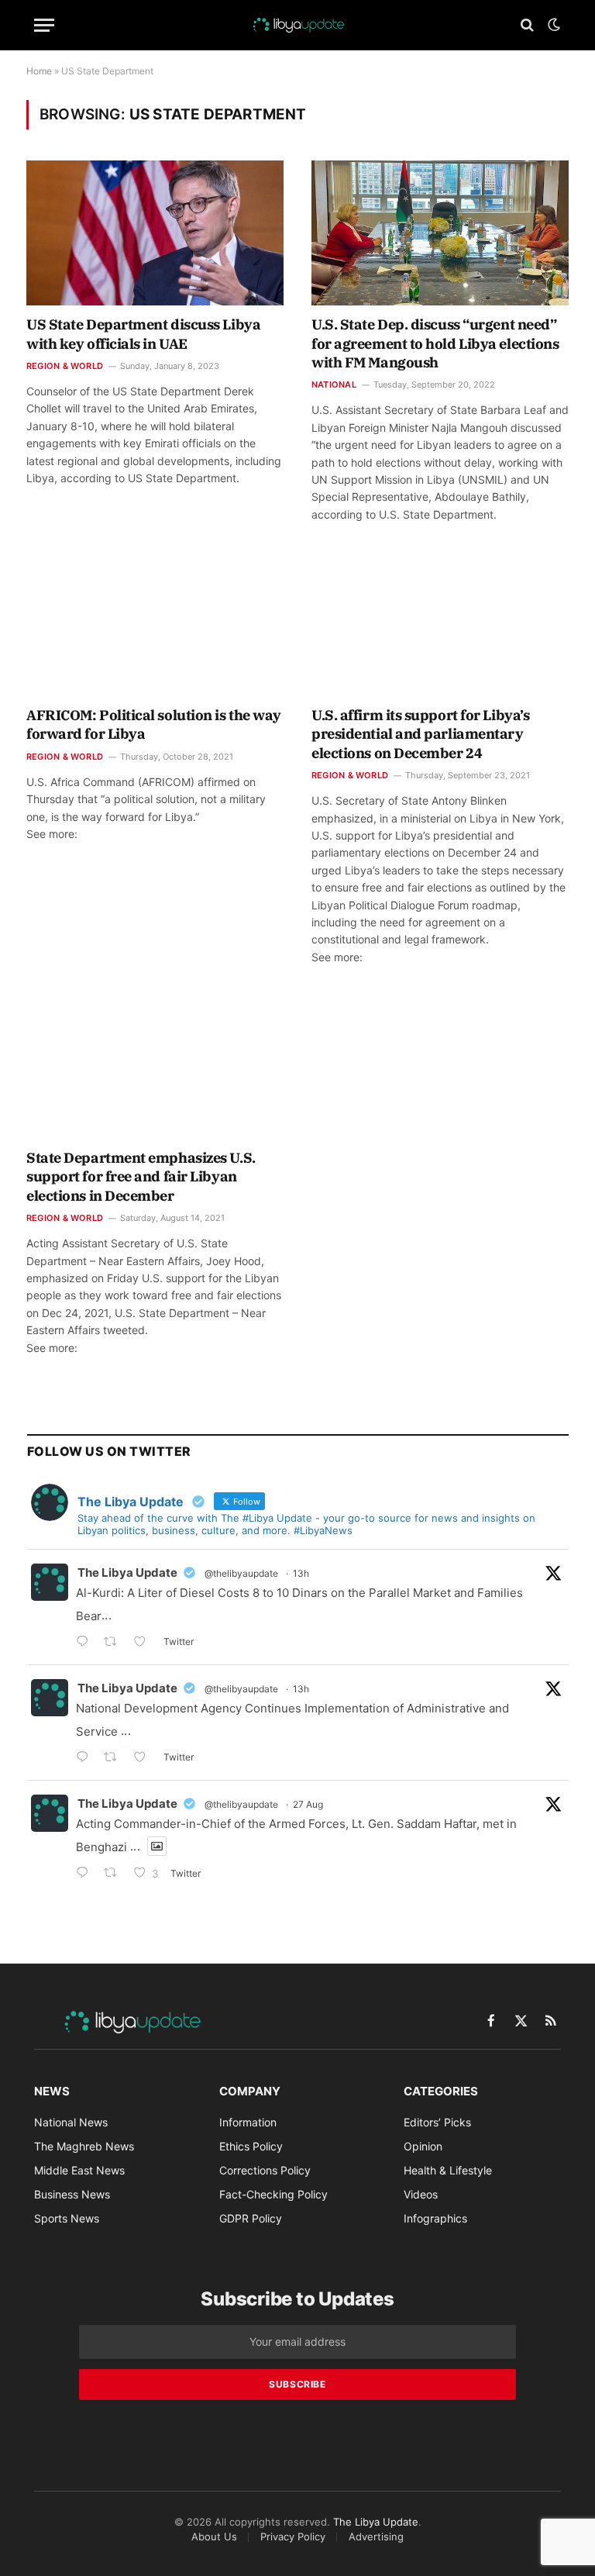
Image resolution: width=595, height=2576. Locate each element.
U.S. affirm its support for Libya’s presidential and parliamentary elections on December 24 (420, 734)
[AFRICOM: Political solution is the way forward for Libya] (155, 624)
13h (301, 1573)
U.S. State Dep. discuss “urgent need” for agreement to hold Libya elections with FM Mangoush (435, 343)
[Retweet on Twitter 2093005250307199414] (115, 1874)
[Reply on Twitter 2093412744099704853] (86, 1643)
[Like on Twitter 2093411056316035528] (144, 1759)
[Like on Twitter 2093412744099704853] (144, 1643)
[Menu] (44, 25)
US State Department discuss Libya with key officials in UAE (143, 334)
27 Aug (308, 1804)
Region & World (65, 366)
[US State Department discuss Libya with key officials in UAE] (155, 233)
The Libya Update (127, 1572)
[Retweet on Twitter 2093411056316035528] (115, 1759)
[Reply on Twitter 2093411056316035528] (86, 1759)
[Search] (527, 25)
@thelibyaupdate (241, 1573)
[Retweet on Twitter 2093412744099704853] (115, 1643)
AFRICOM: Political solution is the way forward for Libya (154, 724)
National (334, 385)
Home (39, 71)
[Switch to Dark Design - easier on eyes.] (552, 25)
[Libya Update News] (297, 25)
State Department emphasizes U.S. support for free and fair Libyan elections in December (141, 1177)
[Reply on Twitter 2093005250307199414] (86, 1874)
